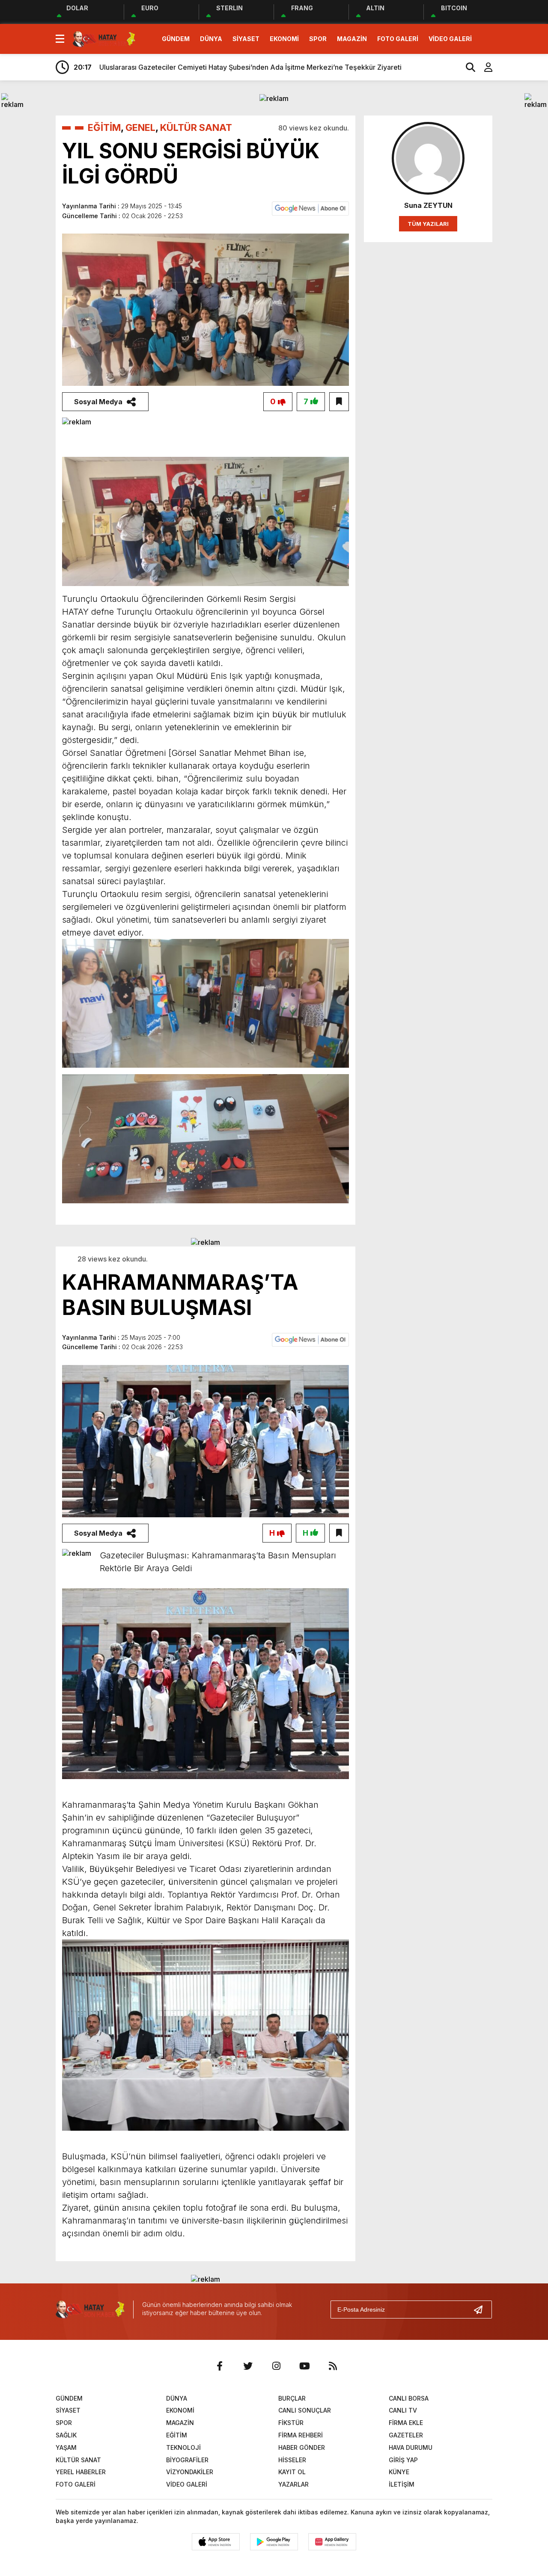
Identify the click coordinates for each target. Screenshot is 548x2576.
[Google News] (310, 208)
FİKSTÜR (291, 2423)
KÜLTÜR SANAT (196, 127)
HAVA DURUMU (411, 2447)
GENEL (140, 127)
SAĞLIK (66, 2435)
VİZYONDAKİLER (190, 2472)
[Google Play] (274, 2542)
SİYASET (246, 39)
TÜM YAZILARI (428, 224)
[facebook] (220, 2366)
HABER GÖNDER (302, 2447)
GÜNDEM (176, 39)
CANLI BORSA (409, 2398)
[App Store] (216, 2542)
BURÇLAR (292, 2398)
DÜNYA (211, 39)
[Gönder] (482, 2310)
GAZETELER (406, 2435)
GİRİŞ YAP (403, 2460)
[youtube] (304, 2366)
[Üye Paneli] (484, 67)
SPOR (318, 39)
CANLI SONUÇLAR (305, 2410)
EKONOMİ (284, 39)
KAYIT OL (292, 2472)
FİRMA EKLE (406, 2423)
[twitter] (248, 2366)
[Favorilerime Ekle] (339, 402)
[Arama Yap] (467, 67)
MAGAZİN (352, 39)
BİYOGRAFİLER (187, 2460)
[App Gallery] (332, 2542)
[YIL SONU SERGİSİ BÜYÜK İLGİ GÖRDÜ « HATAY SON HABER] (104, 38)
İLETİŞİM (402, 2484)
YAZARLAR (293, 2484)
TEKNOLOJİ (183, 2447)
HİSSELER (292, 2460)
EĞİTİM (104, 127)
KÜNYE (399, 2472)
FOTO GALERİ (398, 39)
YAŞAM (66, 2447)
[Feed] (333, 2366)
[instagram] (276, 2366)
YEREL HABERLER (81, 2472)
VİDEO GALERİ (450, 39)
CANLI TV (403, 2410)
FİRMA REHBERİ (301, 2435)
